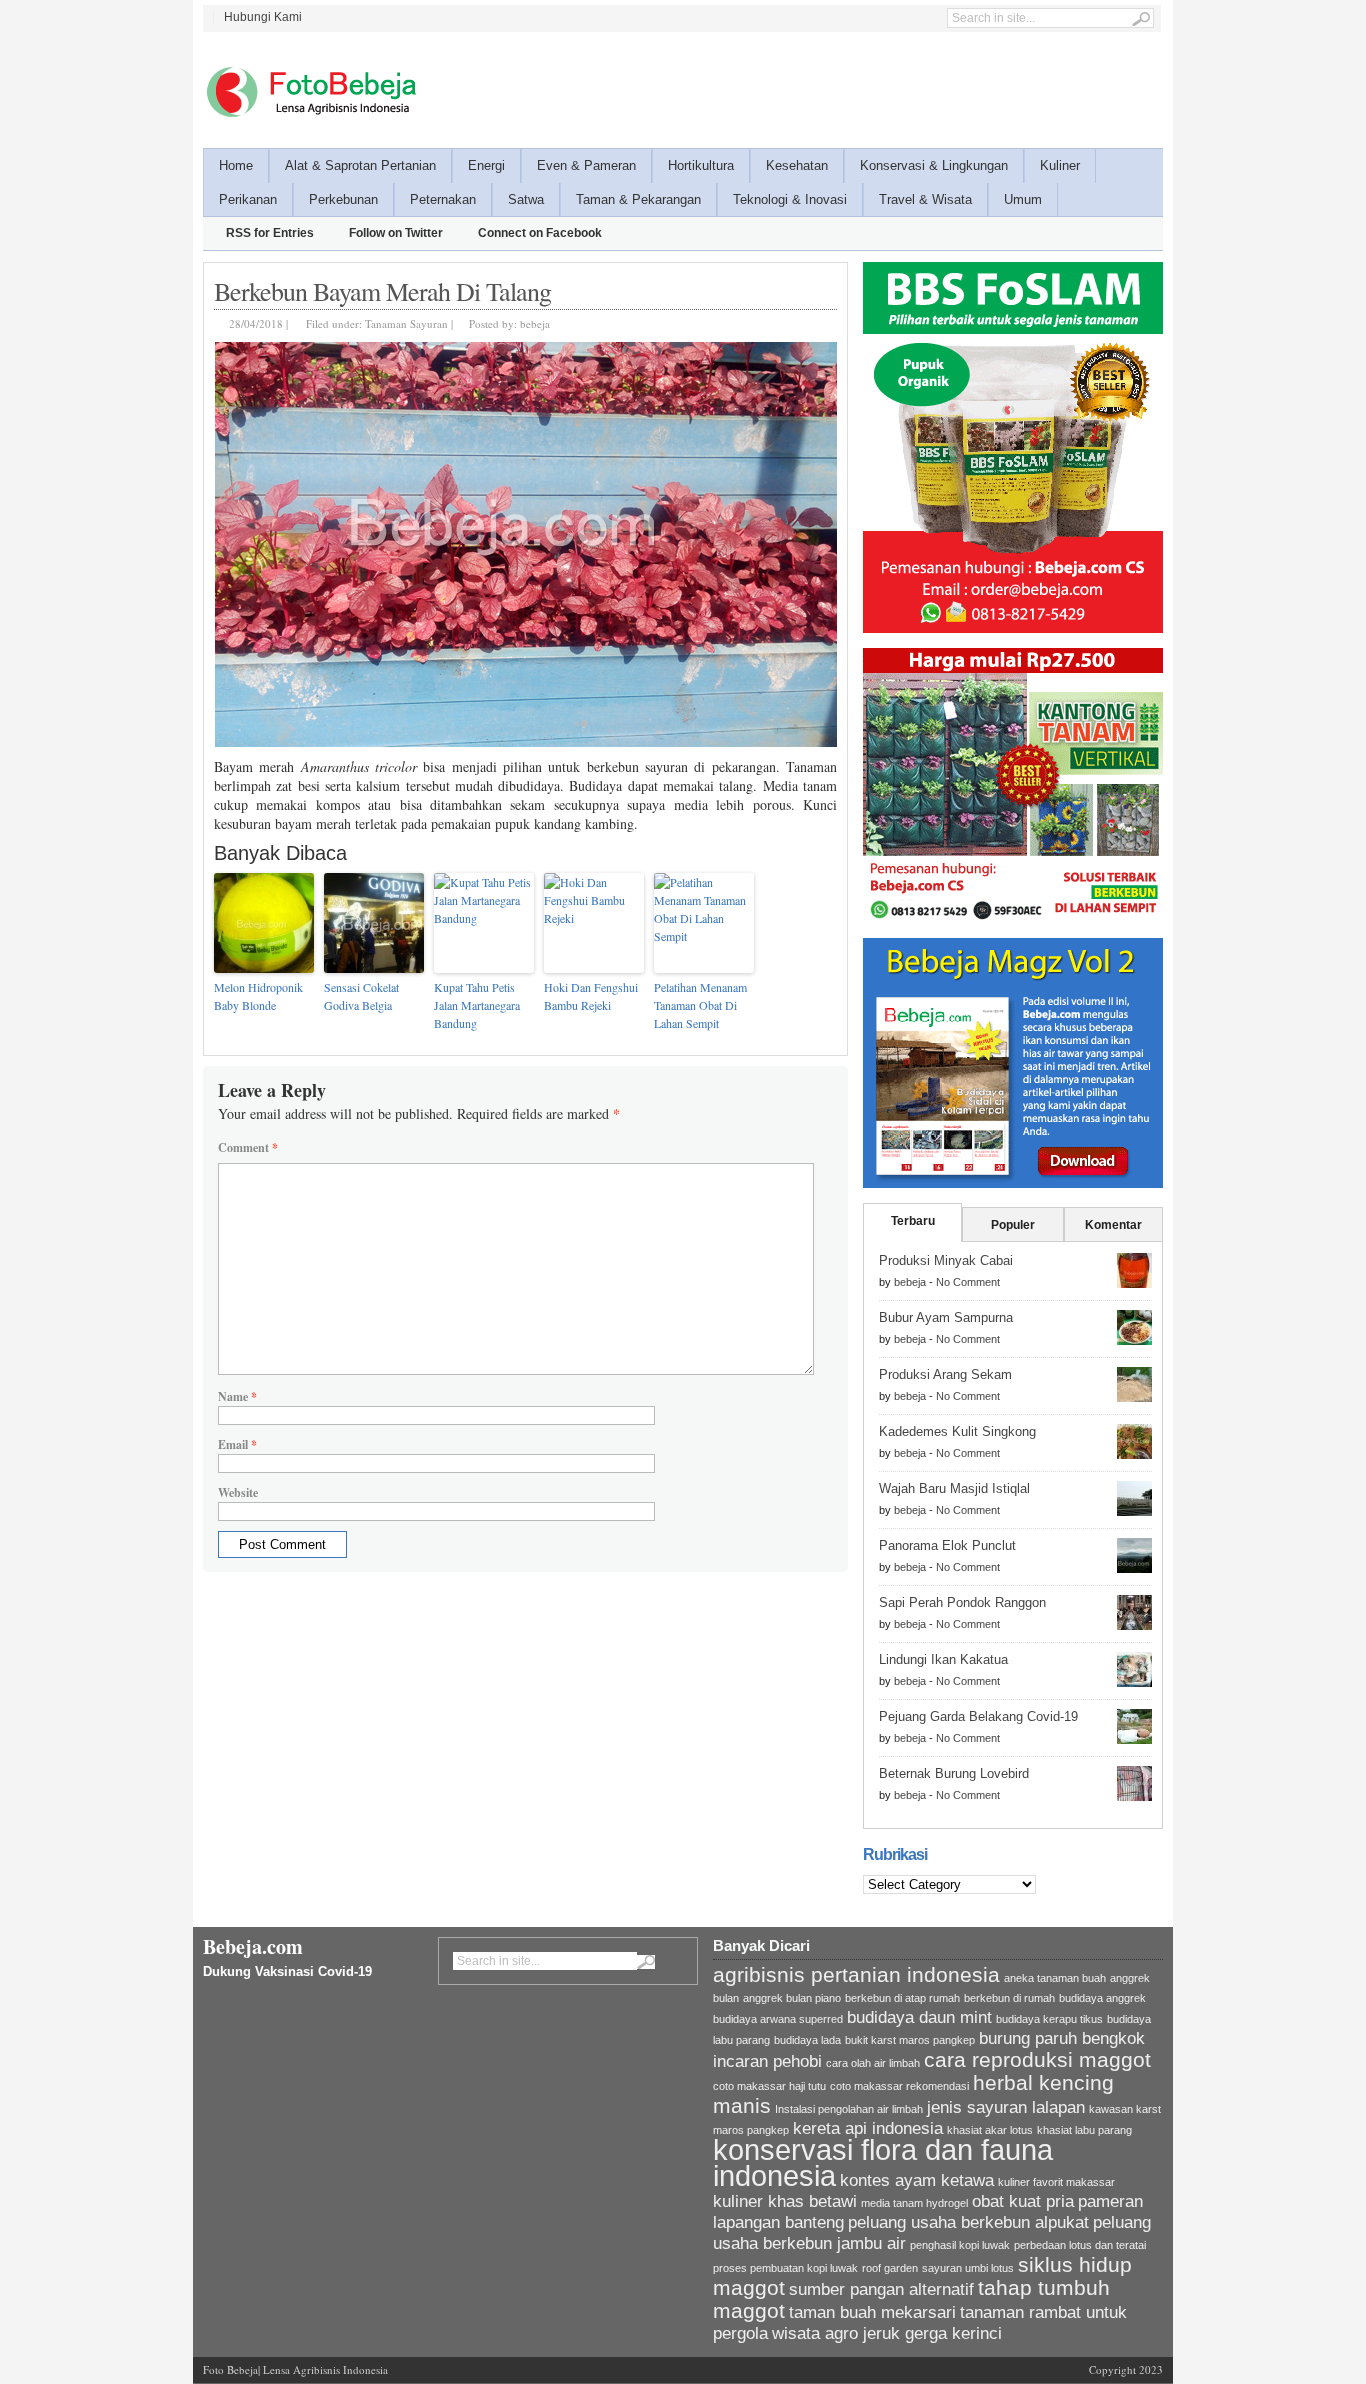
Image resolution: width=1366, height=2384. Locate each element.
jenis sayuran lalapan (1006, 2107)
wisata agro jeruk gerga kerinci (887, 2333)
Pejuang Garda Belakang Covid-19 (978, 1716)
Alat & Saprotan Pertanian (360, 165)
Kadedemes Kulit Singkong (957, 1431)
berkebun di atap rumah (902, 1998)
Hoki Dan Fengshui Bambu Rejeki (591, 996)
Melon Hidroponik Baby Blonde (258, 996)
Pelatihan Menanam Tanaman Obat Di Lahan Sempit (700, 1005)
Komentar (1113, 1225)
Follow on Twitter (396, 233)
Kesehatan (797, 165)
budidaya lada (807, 2040)
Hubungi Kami (263, 17)
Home (236, 165)
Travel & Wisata (925, 199)
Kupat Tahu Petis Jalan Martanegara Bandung (477, 1005)
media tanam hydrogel (914, 2203)
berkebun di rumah (1009, 1998)
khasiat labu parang (1084, 2130)
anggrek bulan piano (792, 1998)
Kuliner (1060, 165)
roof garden (890, 2268)
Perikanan (248, 199)
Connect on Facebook (540, 233)
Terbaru (913, 1221)
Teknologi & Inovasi (790, 199)
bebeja (535, 323)
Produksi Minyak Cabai (946, 1260)
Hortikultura (701, 165)
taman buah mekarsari (872, 2312)
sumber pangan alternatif (881, 2289)
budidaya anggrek (1102, 1998)
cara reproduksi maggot (1037, 2059)
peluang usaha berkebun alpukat (968, 2222)
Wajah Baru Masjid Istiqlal (954, 1488)
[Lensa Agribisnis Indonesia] (310, 92)
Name (237, 1396)
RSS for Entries (270, 233)
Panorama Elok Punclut (947, 1545)
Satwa (526, 199)
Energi (486, 165)
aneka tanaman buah (1055, 1978)
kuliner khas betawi (785, 2201)
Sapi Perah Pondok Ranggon (962, 1602)
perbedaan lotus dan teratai (1080, 2245)
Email (237, 1444)
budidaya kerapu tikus (1049, 2019)
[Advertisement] (799, 87)
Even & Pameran (586, 165)
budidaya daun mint (919, 2017)
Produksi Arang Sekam (945, 1374)
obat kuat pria (1023, 2201)
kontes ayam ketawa (917, 2180)
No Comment (968, 1282)
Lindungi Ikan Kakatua (943, 1659)
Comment (248, 1147)
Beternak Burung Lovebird (954, 1773)
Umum (1023, 199)
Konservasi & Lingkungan (934, 165)
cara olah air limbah (873, 2063)
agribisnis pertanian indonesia (856, 1974)
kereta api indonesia (868, 2128)
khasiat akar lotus (990, 2130)
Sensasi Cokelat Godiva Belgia (361, 996)
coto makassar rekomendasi (899, 2086)
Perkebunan (343, 199)
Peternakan (443, 199)
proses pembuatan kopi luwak (785, 2268)
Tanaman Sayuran (406, 323)
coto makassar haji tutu (769, 2086)
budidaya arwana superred (778, 2019)
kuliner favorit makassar (1056, 2182)
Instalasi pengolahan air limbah (849, 2109)
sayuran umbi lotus (968, 2268)
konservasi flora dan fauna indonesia (883, 2162)
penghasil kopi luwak (960, 2245)
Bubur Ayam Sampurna (946, 1317)
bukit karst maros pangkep (910, 2040)
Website (238, 1492)
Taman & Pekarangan (638, 199)
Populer (1013, 1225)
